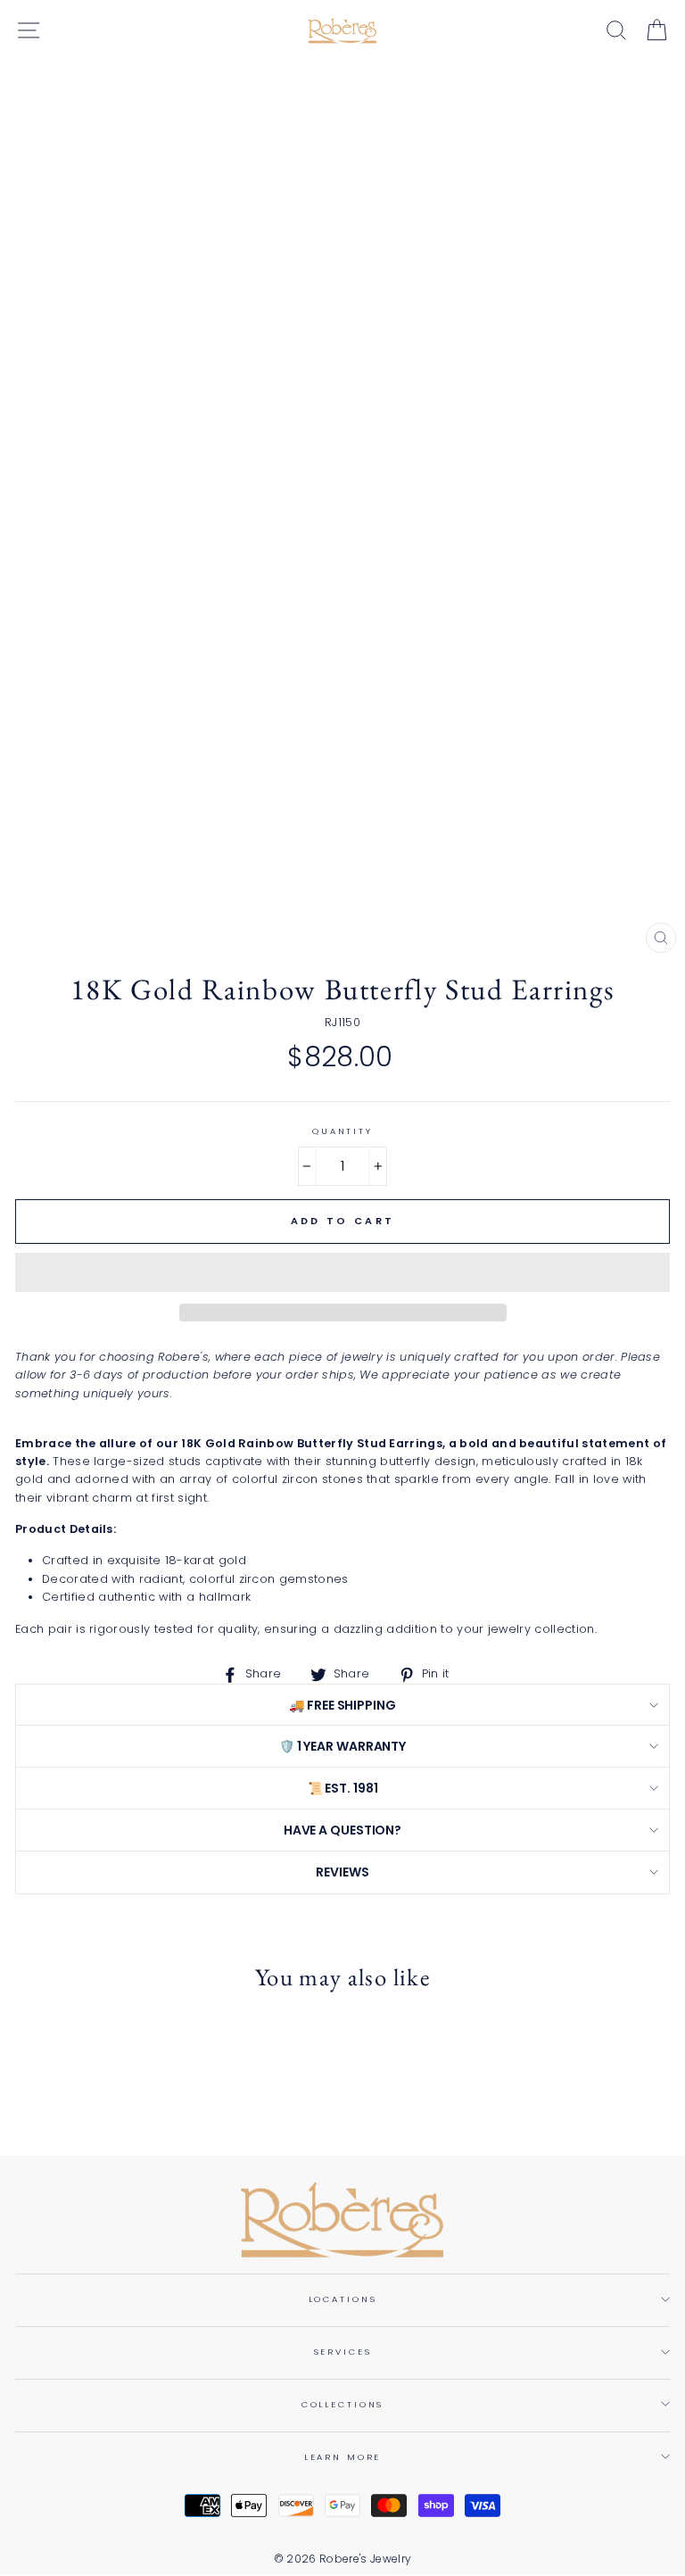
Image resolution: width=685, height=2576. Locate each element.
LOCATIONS (343, 2299)
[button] (342, 1272)
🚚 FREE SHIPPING (342, 1705)
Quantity (342, 1131)
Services (343, 2352)
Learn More (343, 2457)
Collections (343, 2404)
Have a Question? (342, 1830)
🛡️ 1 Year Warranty (342, 1746)
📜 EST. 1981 (343, 1788)
